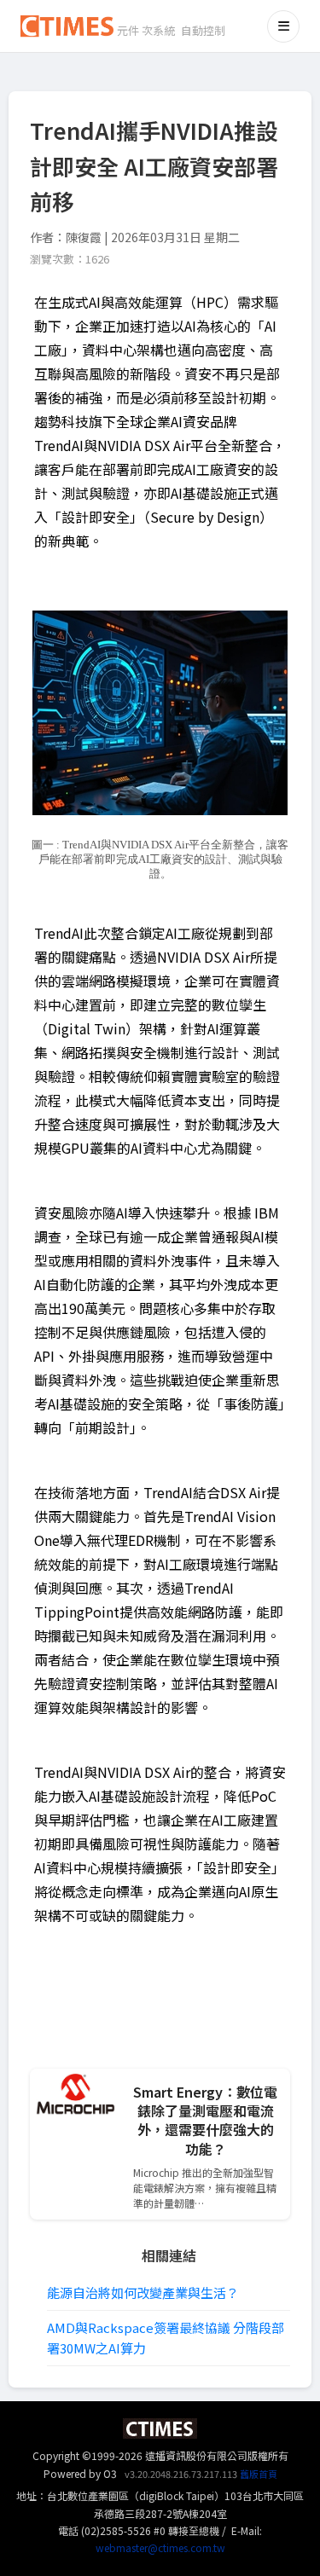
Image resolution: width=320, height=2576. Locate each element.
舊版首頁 (259, 2474)
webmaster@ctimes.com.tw (160, 2547)
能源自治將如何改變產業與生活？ (143, 2292)
